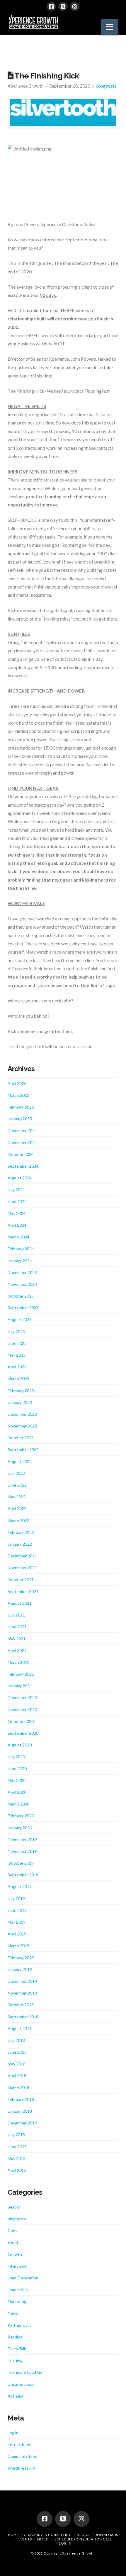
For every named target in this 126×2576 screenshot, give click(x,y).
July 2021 (16, 1615)
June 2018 (17, 2052)
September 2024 (23, 1166)
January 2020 (20, 1828)
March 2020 (18, 1804)
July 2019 (16, 1899)
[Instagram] (75, 6)
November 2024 (22, 1142)
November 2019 (22, 1851)
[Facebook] (51, 6)
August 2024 (20, 1178)
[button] (110, 27)
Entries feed (19, 2444)
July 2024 (16, 1190)
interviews (17, 2266)
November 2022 (22, 1426)
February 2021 (21, 1674)
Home (13, 2535)
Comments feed (22, 2456)
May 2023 (17, 1355)
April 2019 (17, 1934)
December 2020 (22, 1697)
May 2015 (17, 2158)
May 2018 (17, 2064)
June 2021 (17, 1627)
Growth (15, 2254)
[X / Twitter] (63, 6)
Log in (13, 2433)
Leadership (18, 2290)
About (43, 2539)
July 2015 (16, 2135)
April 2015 (17, 2170)
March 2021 (18, 1662)
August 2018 (20, 2028)
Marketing (17, 2301)
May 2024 (17, 1213)
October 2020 (21, 1721)
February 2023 (21, 1391)
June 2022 (17, 1485)
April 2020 (17, 1792)
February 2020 (21, 1816)
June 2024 (17, 1202)
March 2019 (18, 1946)
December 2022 (22, 1414)
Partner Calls (19, 2325)
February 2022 (21, 1532)
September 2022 (23, 1450)
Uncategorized (21, 2384)
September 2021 (23, 1591)
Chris (12, 2230)
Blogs (83, 2535)
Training (15, 2360)
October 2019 (21, 1863)
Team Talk (17, 2349)
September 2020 (23, 1733)
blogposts (106, 86)
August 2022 (20, 1461)
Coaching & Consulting (48, 2535)
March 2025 (18, 1095)
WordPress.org (22, 2468)
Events (14, 2242)
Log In (65, 2543)
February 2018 (21, 2099)
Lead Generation (23, 2278)
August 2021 (20, 1603)
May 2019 (17, 1922)
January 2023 (20, 1402)
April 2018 (17, 2076)
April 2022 (17, 1508)
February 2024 (21, 1249)
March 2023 (18, 1379)
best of (14, 2207)
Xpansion (16, 2396)
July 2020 (16, 1757)
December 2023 (22, 1272)
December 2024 (22, 1130)
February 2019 (21, 1958)
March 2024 (18, 1237)
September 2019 (23, 1875)
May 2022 (17, 1497)
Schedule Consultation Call (83, 2539)
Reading (15, 2337)
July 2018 (16, 2040)
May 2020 (17, 1780)
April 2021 (17, 1650)
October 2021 (21, 1580)
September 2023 (23, 1308)
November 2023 (22, 1284)
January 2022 (20, 1544)
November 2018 (22, 1993)
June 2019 (17, 1910)
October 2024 (21, 1154)
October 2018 (21, 2005)
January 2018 (20, 2111)
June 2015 (17, 2147)
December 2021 (22, 1556)
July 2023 (16, 1332)
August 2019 (20, 1887)
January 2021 (20, 1686)
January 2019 (20, 1969)
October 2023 (21, 1296)
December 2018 (22, 1981)
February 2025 (21, 1107)
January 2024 (20, 1261)
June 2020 (17, 1769)
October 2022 (21, 1438)
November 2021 (22, 1568)
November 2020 (22, 1710)
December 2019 (22, 1839)
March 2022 (18, 1521)
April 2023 (17, 1367)
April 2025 (17, 1083)
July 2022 (16, 1473)
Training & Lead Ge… (27, 2372)
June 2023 (17, 1343)
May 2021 (17, 1639)
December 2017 (22, 2123)
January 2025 (20, 1119)
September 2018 (23, 2017)
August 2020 (20, 1745)
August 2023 (20, 1319)
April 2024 (17, 1225)
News (13, 2313)
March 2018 (18, 2088)
